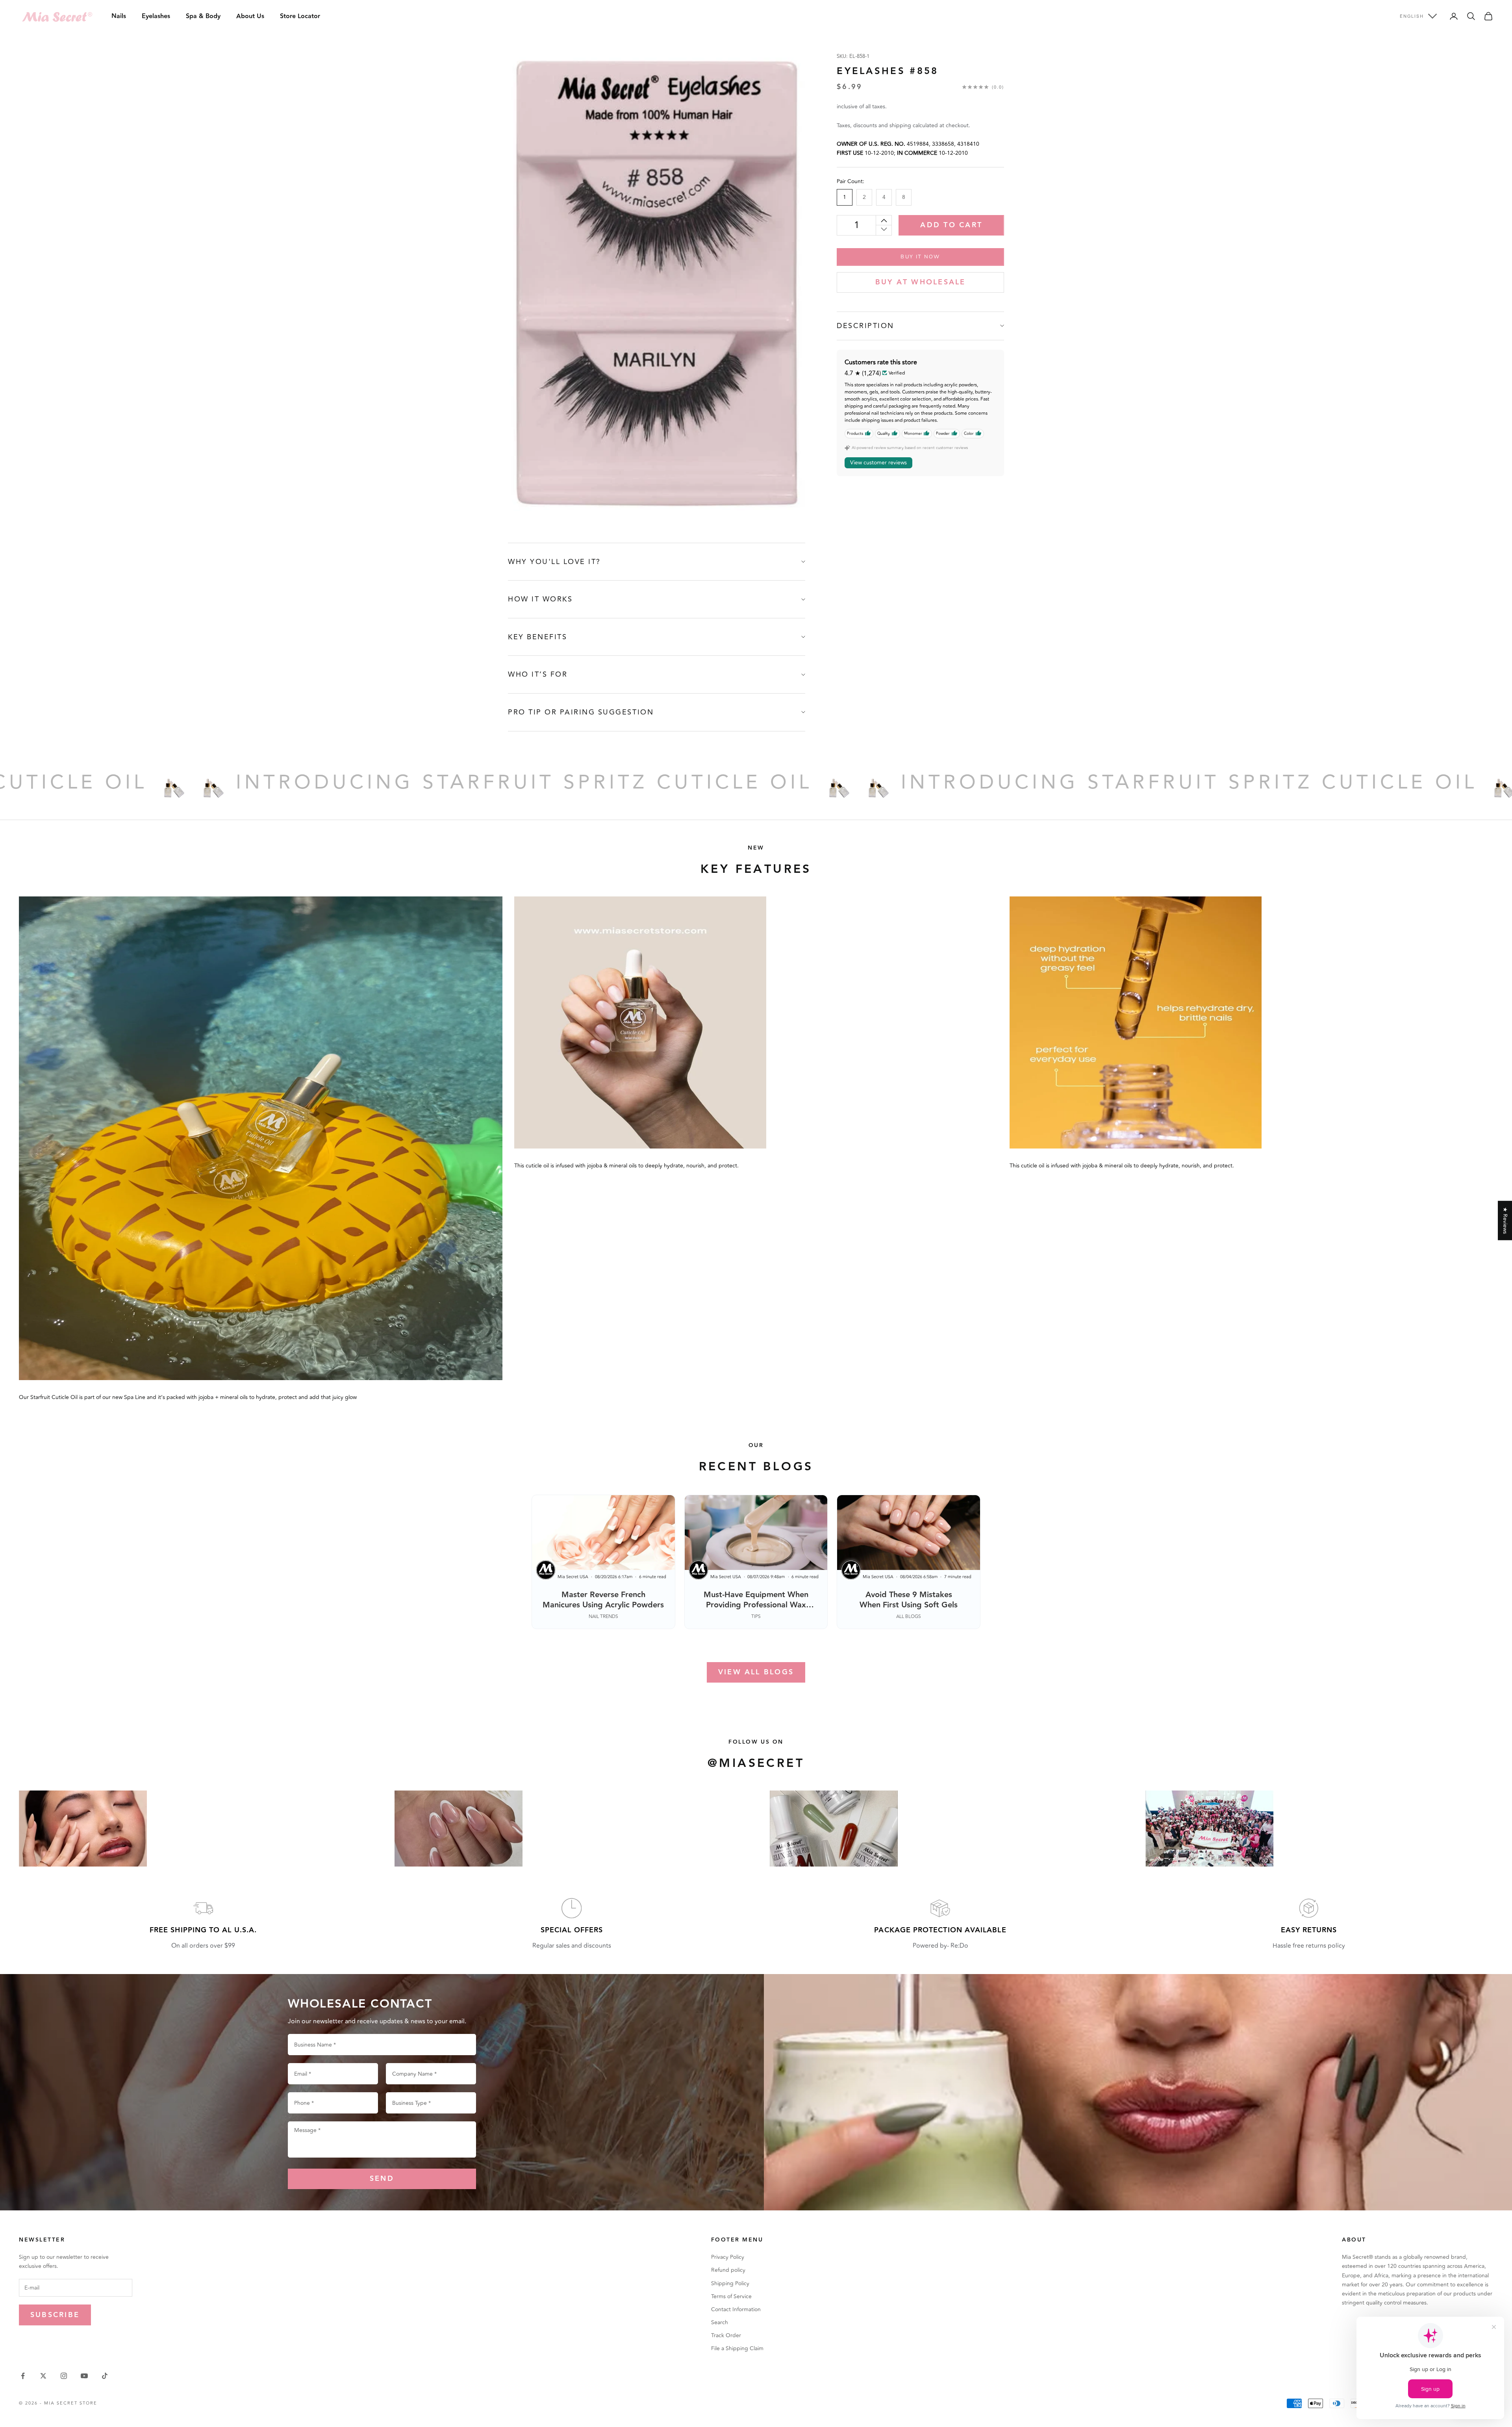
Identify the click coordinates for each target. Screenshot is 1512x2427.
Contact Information (736, 2309)
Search (720, 2322)
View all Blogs (756, 1672)
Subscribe (55, 2315)
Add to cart (951, 225)
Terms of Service (731, 2296)
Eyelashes (156, 16)
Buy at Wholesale (921, 282)
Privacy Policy (728, 2257)
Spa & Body (203, 16)
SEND (382, 2179)
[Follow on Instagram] (64, 2376)
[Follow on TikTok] (105, 2376)
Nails (119, 16)
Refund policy (728, 2270)
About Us (250, 16)
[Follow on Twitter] (43, 2376)
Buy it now (920, 256)
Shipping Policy (730, 2283)
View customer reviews (878, 463)
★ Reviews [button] (1505, 1221)
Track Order (726, 2335)
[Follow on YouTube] (84, 2376)
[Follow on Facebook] (23, 2376)
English (1412, 16)
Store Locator (300, 16)
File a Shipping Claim (737, 2348)
